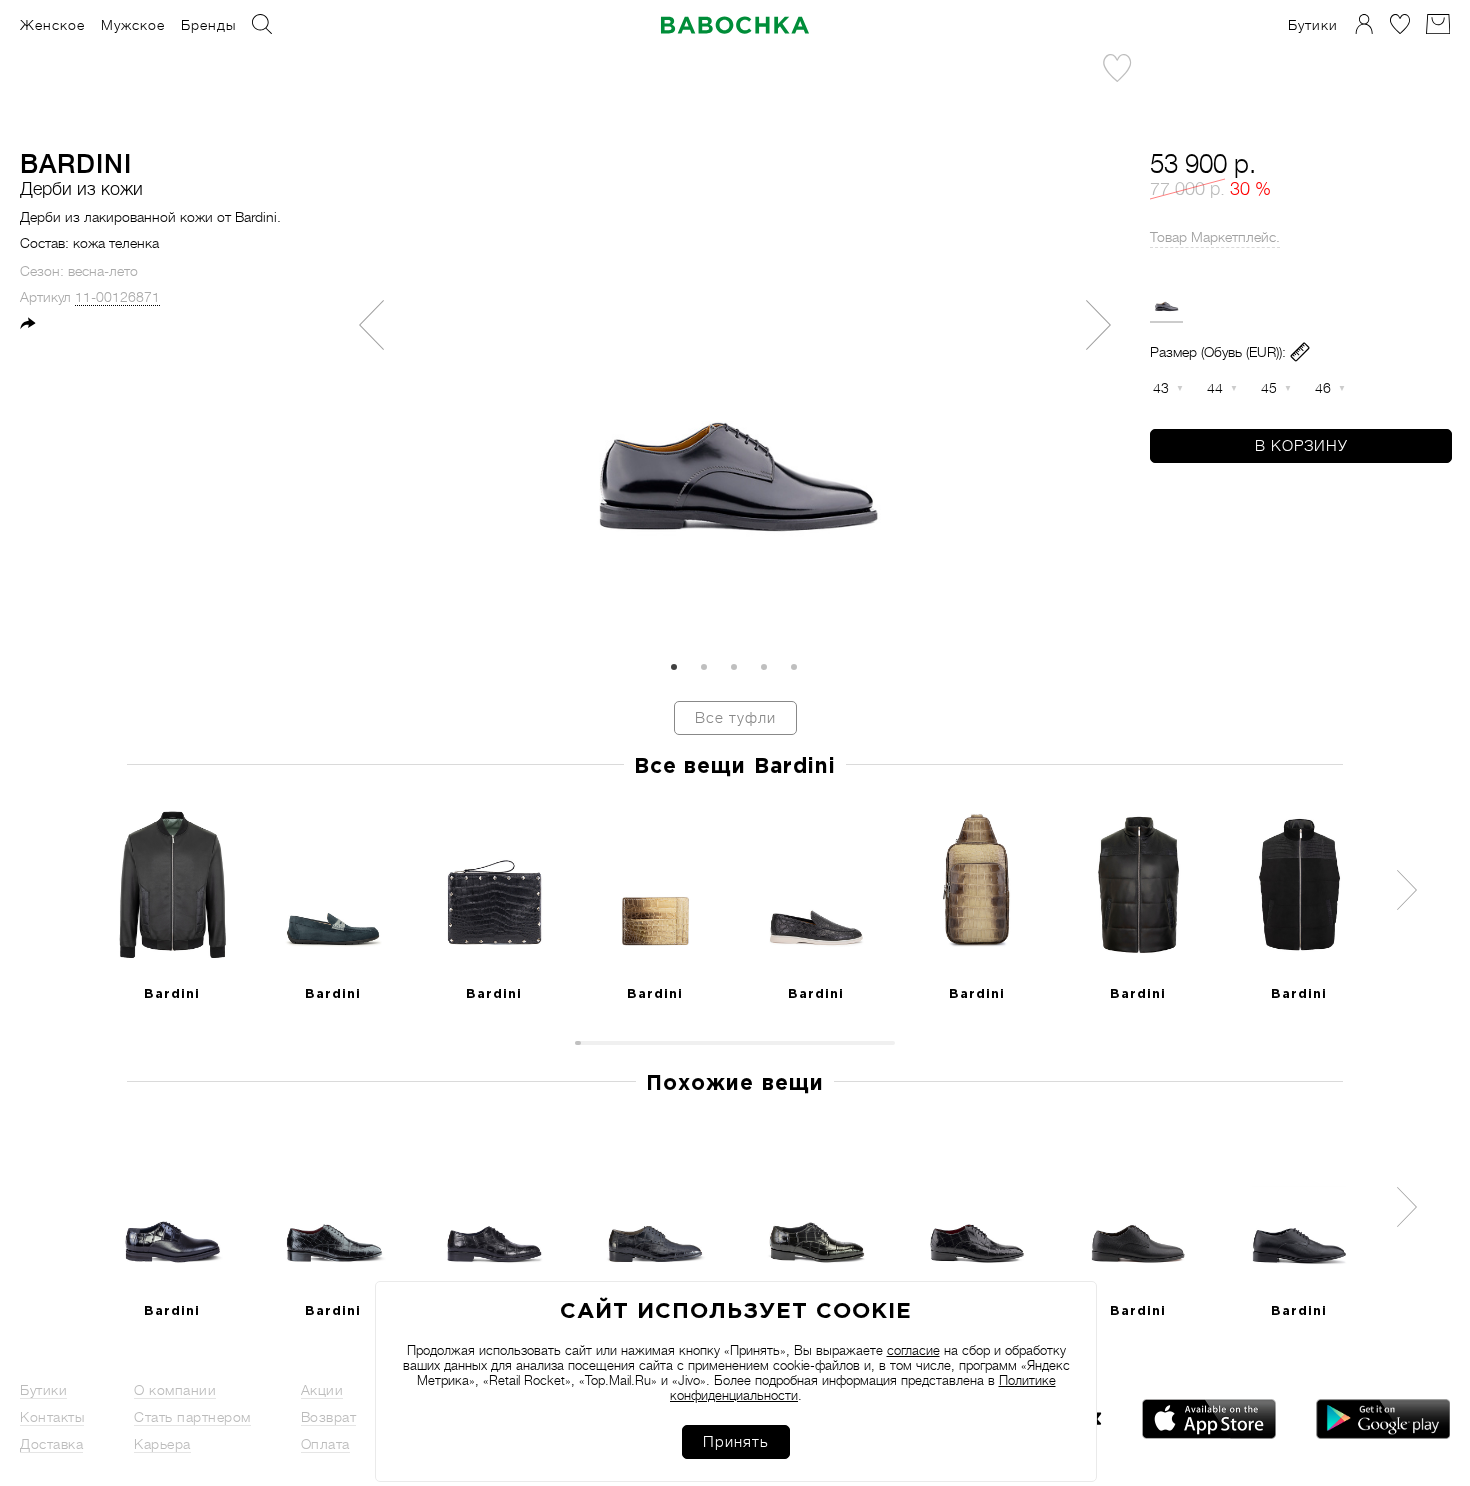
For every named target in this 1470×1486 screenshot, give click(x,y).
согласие (913, 1350)
